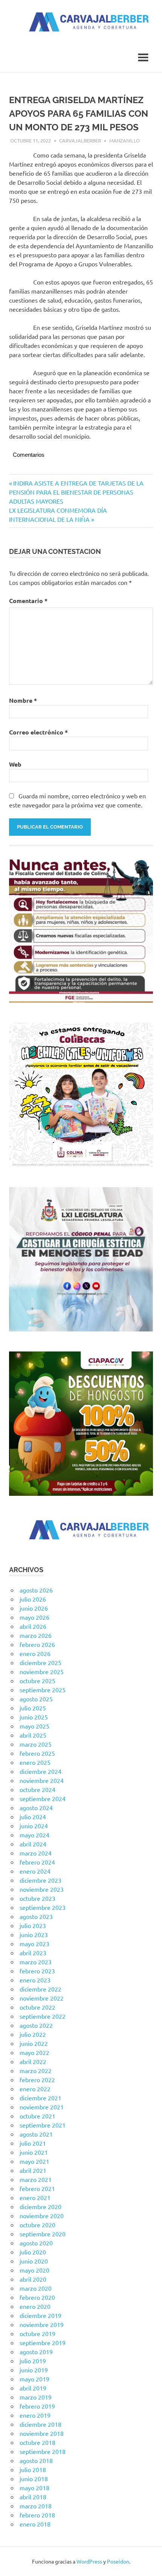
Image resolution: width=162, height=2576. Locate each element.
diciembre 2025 (40, 1662)
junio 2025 (34, 1717)
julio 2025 (33, 1708)
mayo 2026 (34, 1617)
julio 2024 (33, 1817)
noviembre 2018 (42, 2433)
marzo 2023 (36, 1962)
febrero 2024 (37, 1862)
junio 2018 (34, 2479)
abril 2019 (33, 2388)
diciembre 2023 (40, 1880)
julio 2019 (33, 2361)
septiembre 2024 (43, 1798)
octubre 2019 (37, 2333)
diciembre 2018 (40, 2424)
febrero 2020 (37, 2297)
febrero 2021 (37, 2188)
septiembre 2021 (43, 2125)
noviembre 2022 (42, 1998)
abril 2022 (33, 2061)
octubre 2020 (37, 2225)
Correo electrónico (38, 732)
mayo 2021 (34, 2161)
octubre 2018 (37, 2442)
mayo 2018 (34, 2488)
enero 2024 (35, 1871)
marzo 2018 (36, 2506)
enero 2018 (35, 2524)
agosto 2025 (36, 1699)
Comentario (28, 601)
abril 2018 (33, 2497)
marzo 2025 (36, 1744)
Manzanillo (125, 140)
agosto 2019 (36, 2352)
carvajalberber (80, 140)
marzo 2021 (36, 2179)
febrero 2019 (37, 2406)
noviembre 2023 (42, 1889)
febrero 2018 (37, 2515)
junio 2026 (34, 1608)
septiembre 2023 (43, 1907)
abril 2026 (33, 1626)
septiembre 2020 (43, 2234)
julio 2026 (33, 1599)
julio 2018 (33, 2469)
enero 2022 (35, 2089)
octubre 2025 (37, 1681)
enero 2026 (35, 1653)
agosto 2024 (36, 1808)
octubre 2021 (37, 2116)
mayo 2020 (34, 2270)
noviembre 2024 (42, 1780)
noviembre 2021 (42, 2107)
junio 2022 (34, 2043)
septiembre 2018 (43, 2451)
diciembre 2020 (40, 2206)
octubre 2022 (37, 2007)
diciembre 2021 (40, 2098)
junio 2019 (34, 2370)
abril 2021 (33, 2170)
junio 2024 (34, 1826)
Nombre (23, 700)
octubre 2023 (37, 1898)
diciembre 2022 (40, 1989)
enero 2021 (35, 2197)
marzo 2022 (36, 2070)
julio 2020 (33, 2252)
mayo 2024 (34, 1835)
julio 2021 (33, 2143)
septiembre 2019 (43, 2343)
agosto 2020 (36, 2243)
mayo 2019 (34, 2379)
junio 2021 (34, 2152)
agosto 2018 (36, 2460)
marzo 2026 (36, 1635)
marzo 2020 (36, 2288)
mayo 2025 (34, 1726)
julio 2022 (33, 2034)
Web (15, 764)
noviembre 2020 (42, 2216)
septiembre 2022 (43, 2016)
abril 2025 (33, 1735)
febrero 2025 (37, 1753)
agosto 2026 (36, 1590)
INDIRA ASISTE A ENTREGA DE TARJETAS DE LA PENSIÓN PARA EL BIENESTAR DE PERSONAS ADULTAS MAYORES (76, 492)
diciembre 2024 (40, 1771)
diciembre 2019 (40, 2315)
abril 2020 (33, 2279)
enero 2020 (35, 2306)
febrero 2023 (37, 1971)
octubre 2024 (37, 1789)
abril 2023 (33, 1953)
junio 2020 (34, 2261)
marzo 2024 (36, 1853)
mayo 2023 (34, 1944)
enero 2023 (35, 1980)
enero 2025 (35, 1762)
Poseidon (118, 2561)
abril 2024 (33, 1844)
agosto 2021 (36, 2134)
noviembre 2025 (42, 1671)
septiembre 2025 (43, 1690)
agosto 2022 (36, 2025)
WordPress (89, 2561)
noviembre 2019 (42, 2324)
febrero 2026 (37, 1644)
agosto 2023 (36, 1916)
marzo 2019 (36, 2397)
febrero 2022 (37, 2080)
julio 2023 (33, 1925)
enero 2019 (35, 2415)
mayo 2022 (34, 2052)
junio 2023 (34, 1934)
